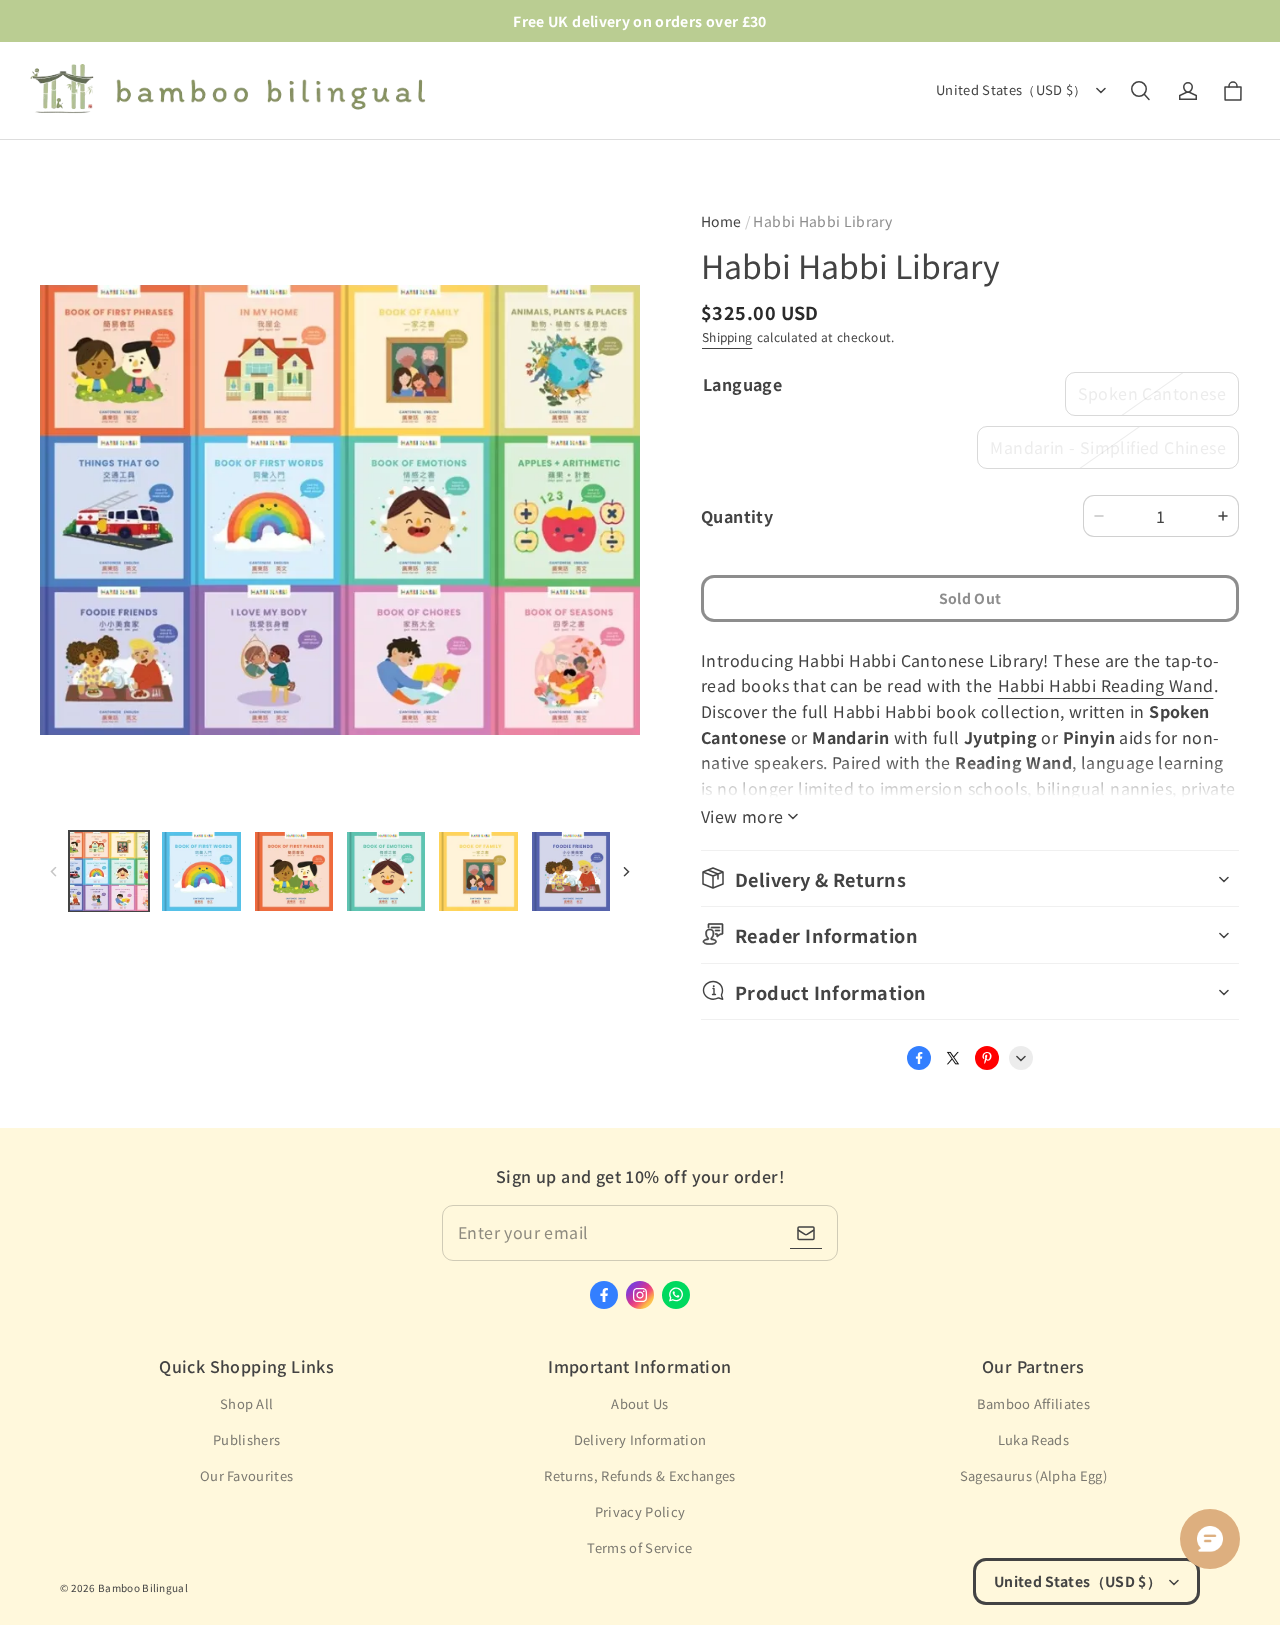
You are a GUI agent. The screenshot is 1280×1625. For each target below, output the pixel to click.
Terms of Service (639, 1547)
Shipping (727, 336)
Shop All (247, 1403)
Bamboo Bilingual (143, 1587)
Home (721, 221)
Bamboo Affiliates (1034, 1403)
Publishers (246, 1439)
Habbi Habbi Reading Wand (1106, 685)
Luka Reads (1033, 1439)
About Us (640, 1403)
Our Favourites (247, 1475)
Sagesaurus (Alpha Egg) (1033, 1475)
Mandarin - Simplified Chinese (1108, 447)
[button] (1140, 91)
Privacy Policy (640, 1511)
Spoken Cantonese (1152, 393)
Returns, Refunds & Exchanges (639, 1475)
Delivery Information (640, 1439)
